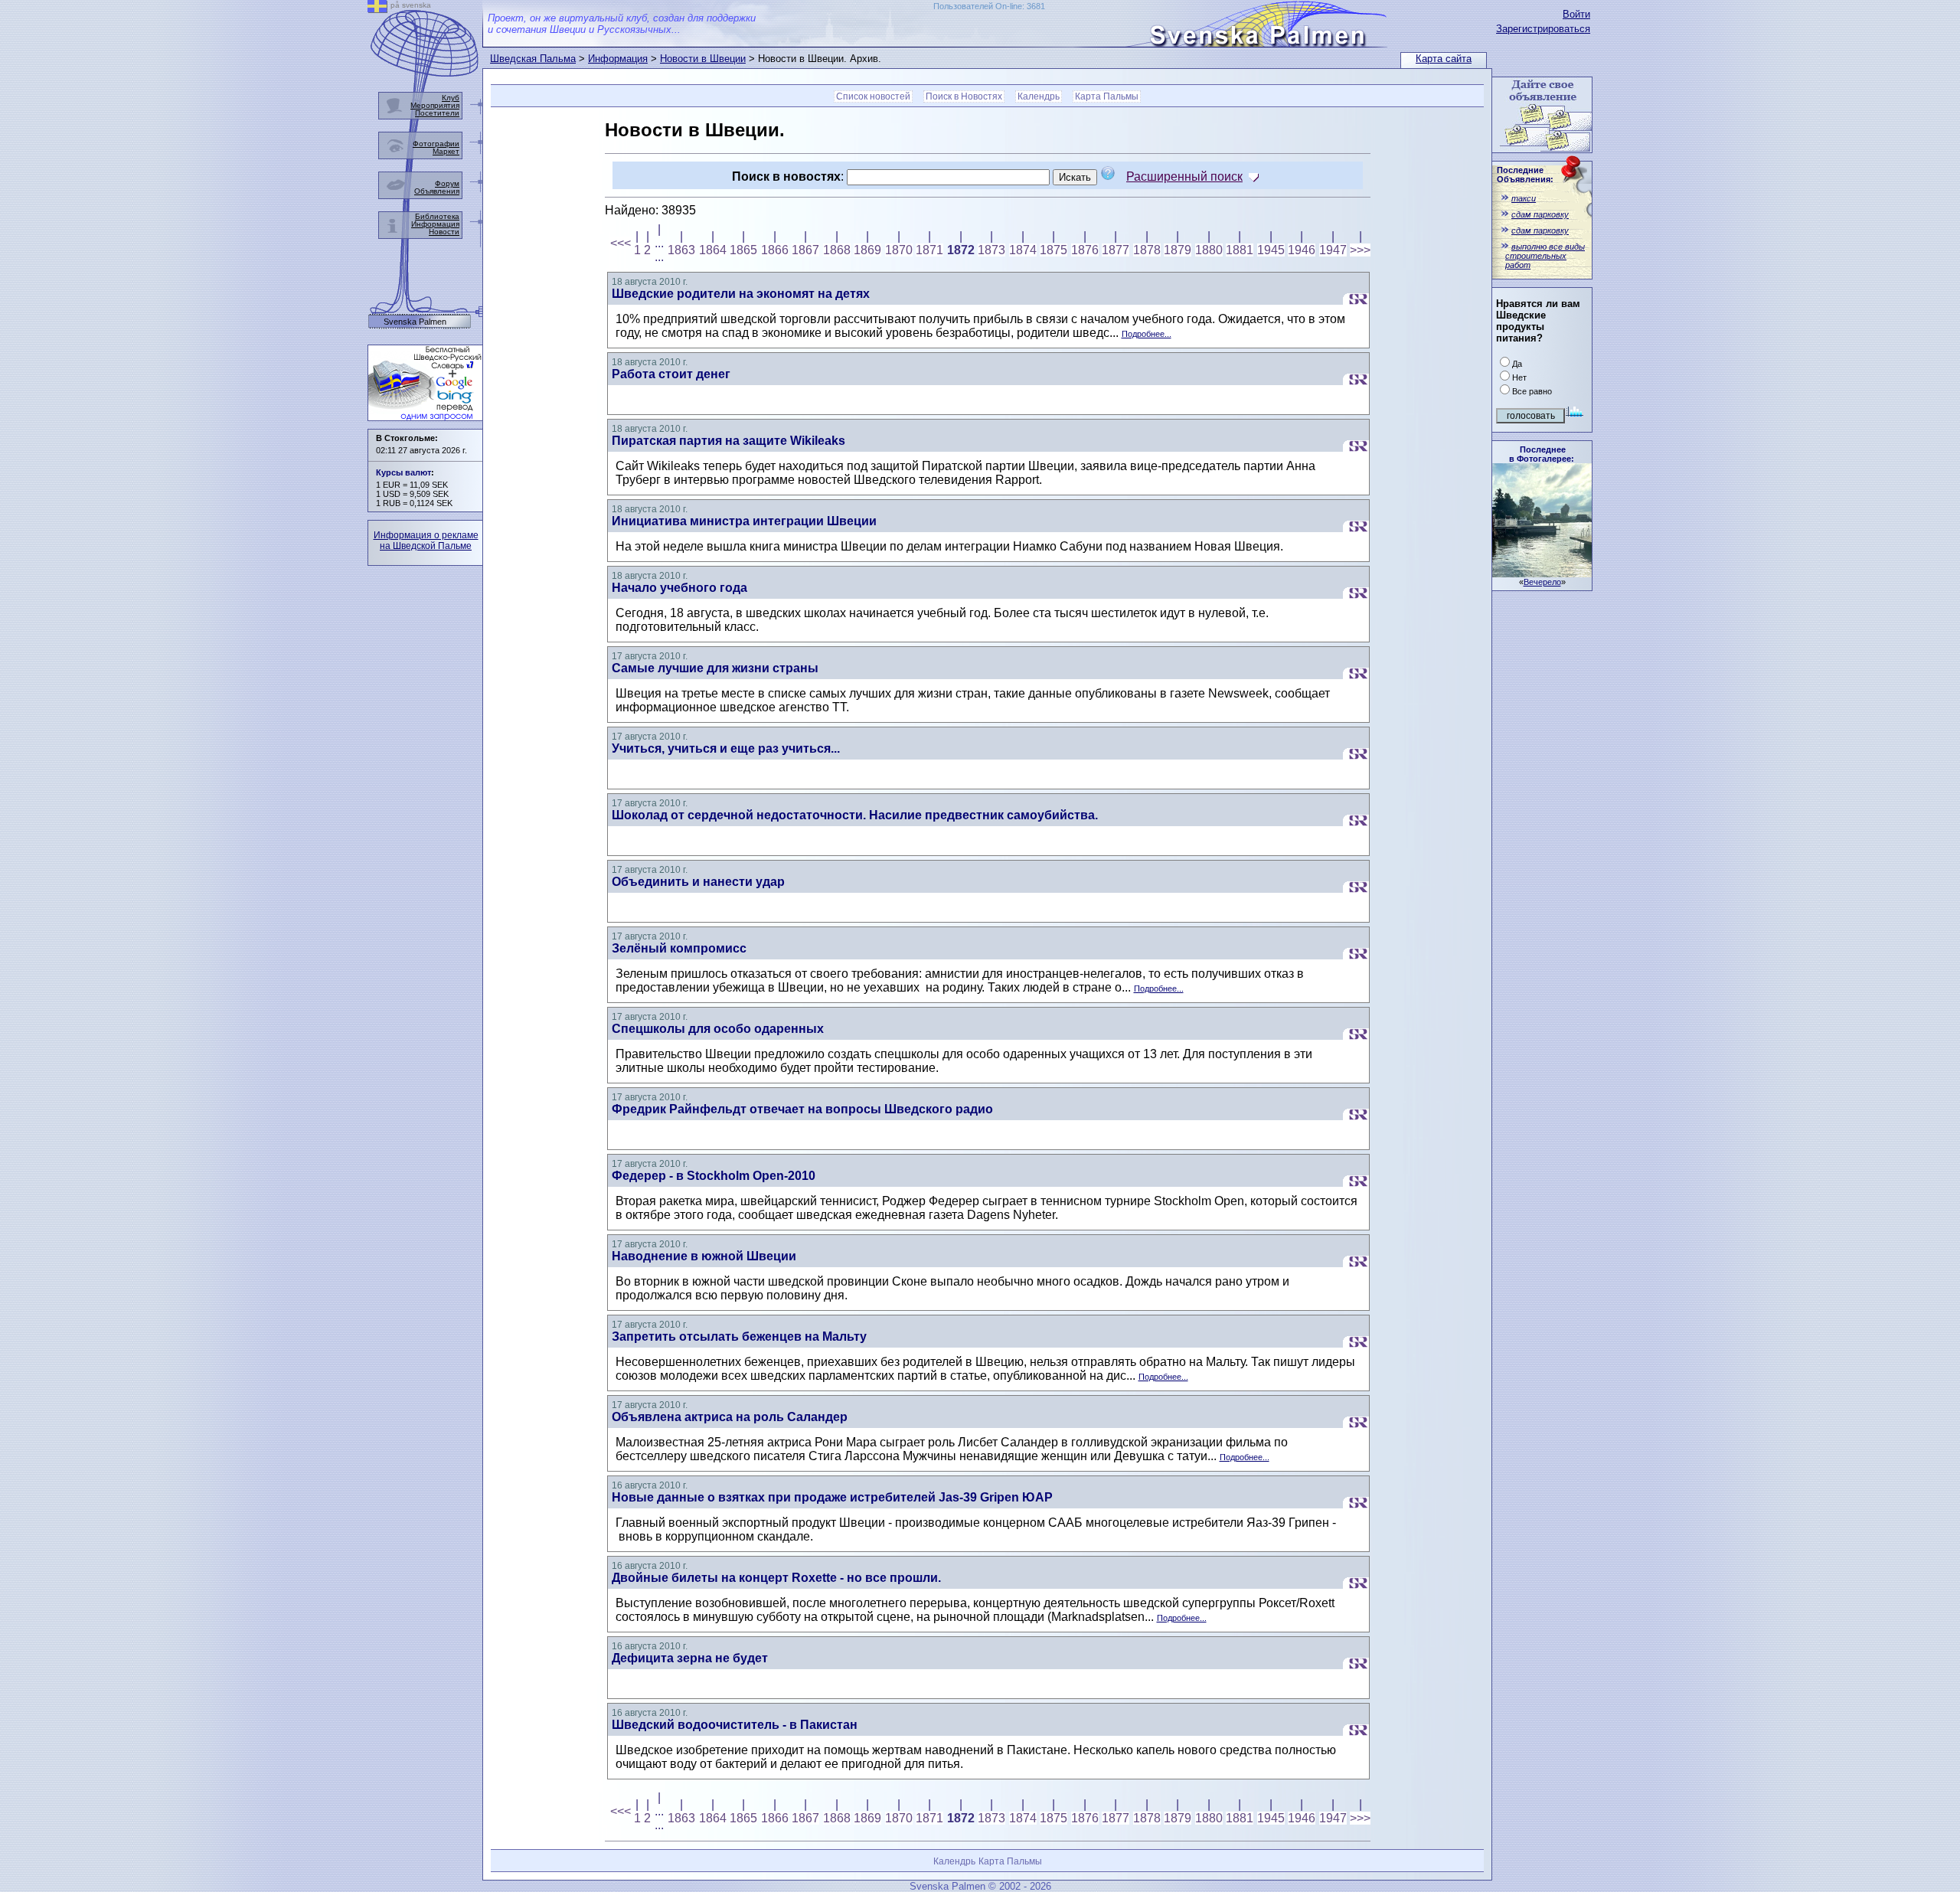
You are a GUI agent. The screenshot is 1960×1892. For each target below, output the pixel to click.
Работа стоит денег (671, 374)
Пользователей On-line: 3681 (989, 6)
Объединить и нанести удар (698, 882)
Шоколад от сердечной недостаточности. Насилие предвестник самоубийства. (855, 815)
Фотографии (436, 144)
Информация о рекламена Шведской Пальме (426, 541)
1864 (713, 250)
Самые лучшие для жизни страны (715, 668)
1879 (1178, 250)
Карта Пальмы (1107, 96)
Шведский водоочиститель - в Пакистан (735, 1725)
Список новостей (873, 96)
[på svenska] (377, 9)
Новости (444, 232)
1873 (991, 250)
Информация (618, 59)
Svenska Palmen (415, 322)
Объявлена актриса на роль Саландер (730, 1417)
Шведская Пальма (533, 59)
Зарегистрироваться (1543, 29)
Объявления (437, 191)
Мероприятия (435, 105)
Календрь (1039, 96)
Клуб (451, 98)
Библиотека (437, 216)
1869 (867, 250)
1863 (681, 250)
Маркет (446, 151)
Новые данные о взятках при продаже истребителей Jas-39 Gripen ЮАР (832, 1497)
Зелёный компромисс (679, 948)
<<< (621, 243)
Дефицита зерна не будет (690, 1658)
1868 (837, 250)
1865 (743, 250)
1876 (1085, 250)
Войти (1576, 14)
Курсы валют (403, 472)
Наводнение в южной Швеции (704, 1256)
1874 (1023, 250)
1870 (899, 250)
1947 (1333, 250)
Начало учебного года (679, 588)
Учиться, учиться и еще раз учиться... (726, 748)
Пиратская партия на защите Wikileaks (728, 441)
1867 (805, 250)
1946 (1302, 250)
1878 (1147, 250)
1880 (1209, 250)
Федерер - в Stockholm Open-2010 (714, 1176)
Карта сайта (1444, 59)
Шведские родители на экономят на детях (741, 294)
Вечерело (1542, 582)
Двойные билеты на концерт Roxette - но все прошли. (776, 1578)
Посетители (437, 113)
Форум (447, 183)
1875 (1053, 250)
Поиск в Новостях (964, 96)
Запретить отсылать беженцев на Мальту (739, 1336)
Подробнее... (1147, 334)
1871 (929, 250)
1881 (1240, 250)
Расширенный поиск (1184, 176)
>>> (1360, 250)
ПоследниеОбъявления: (1525, 175)
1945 (1271, 250)
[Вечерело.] (1542, 573)
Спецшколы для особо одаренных (718, 1029)
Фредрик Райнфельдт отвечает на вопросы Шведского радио (802, 1109)
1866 (775, 250)
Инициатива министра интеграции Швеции (744, 521)
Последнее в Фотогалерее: (1542, 454)
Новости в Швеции (703, 59)
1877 (1116, 250)
